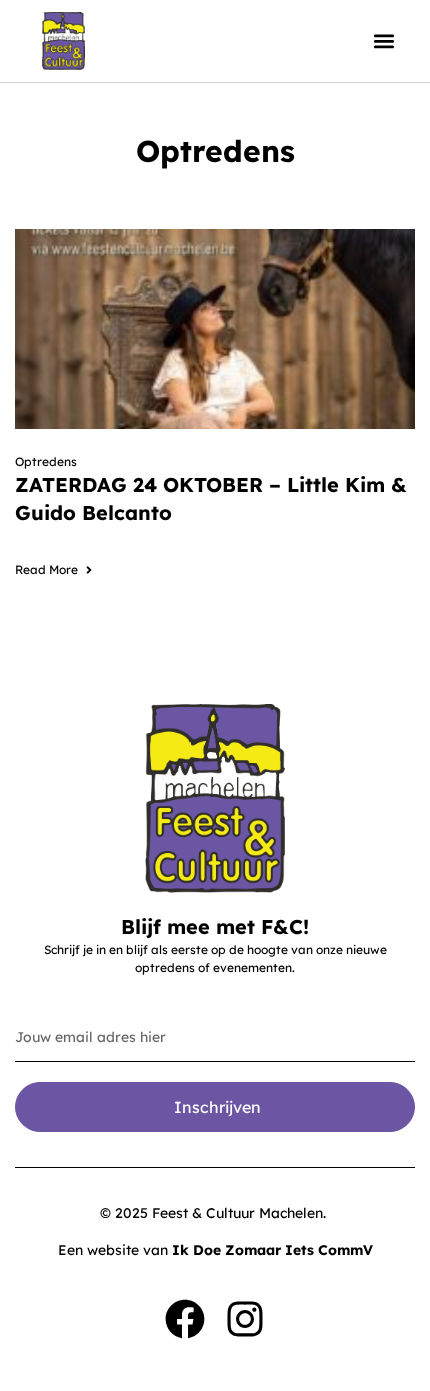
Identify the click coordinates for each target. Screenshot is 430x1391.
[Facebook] (185, 1319)
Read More (46, 569)
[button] (383, 41)
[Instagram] (245, 1319)
